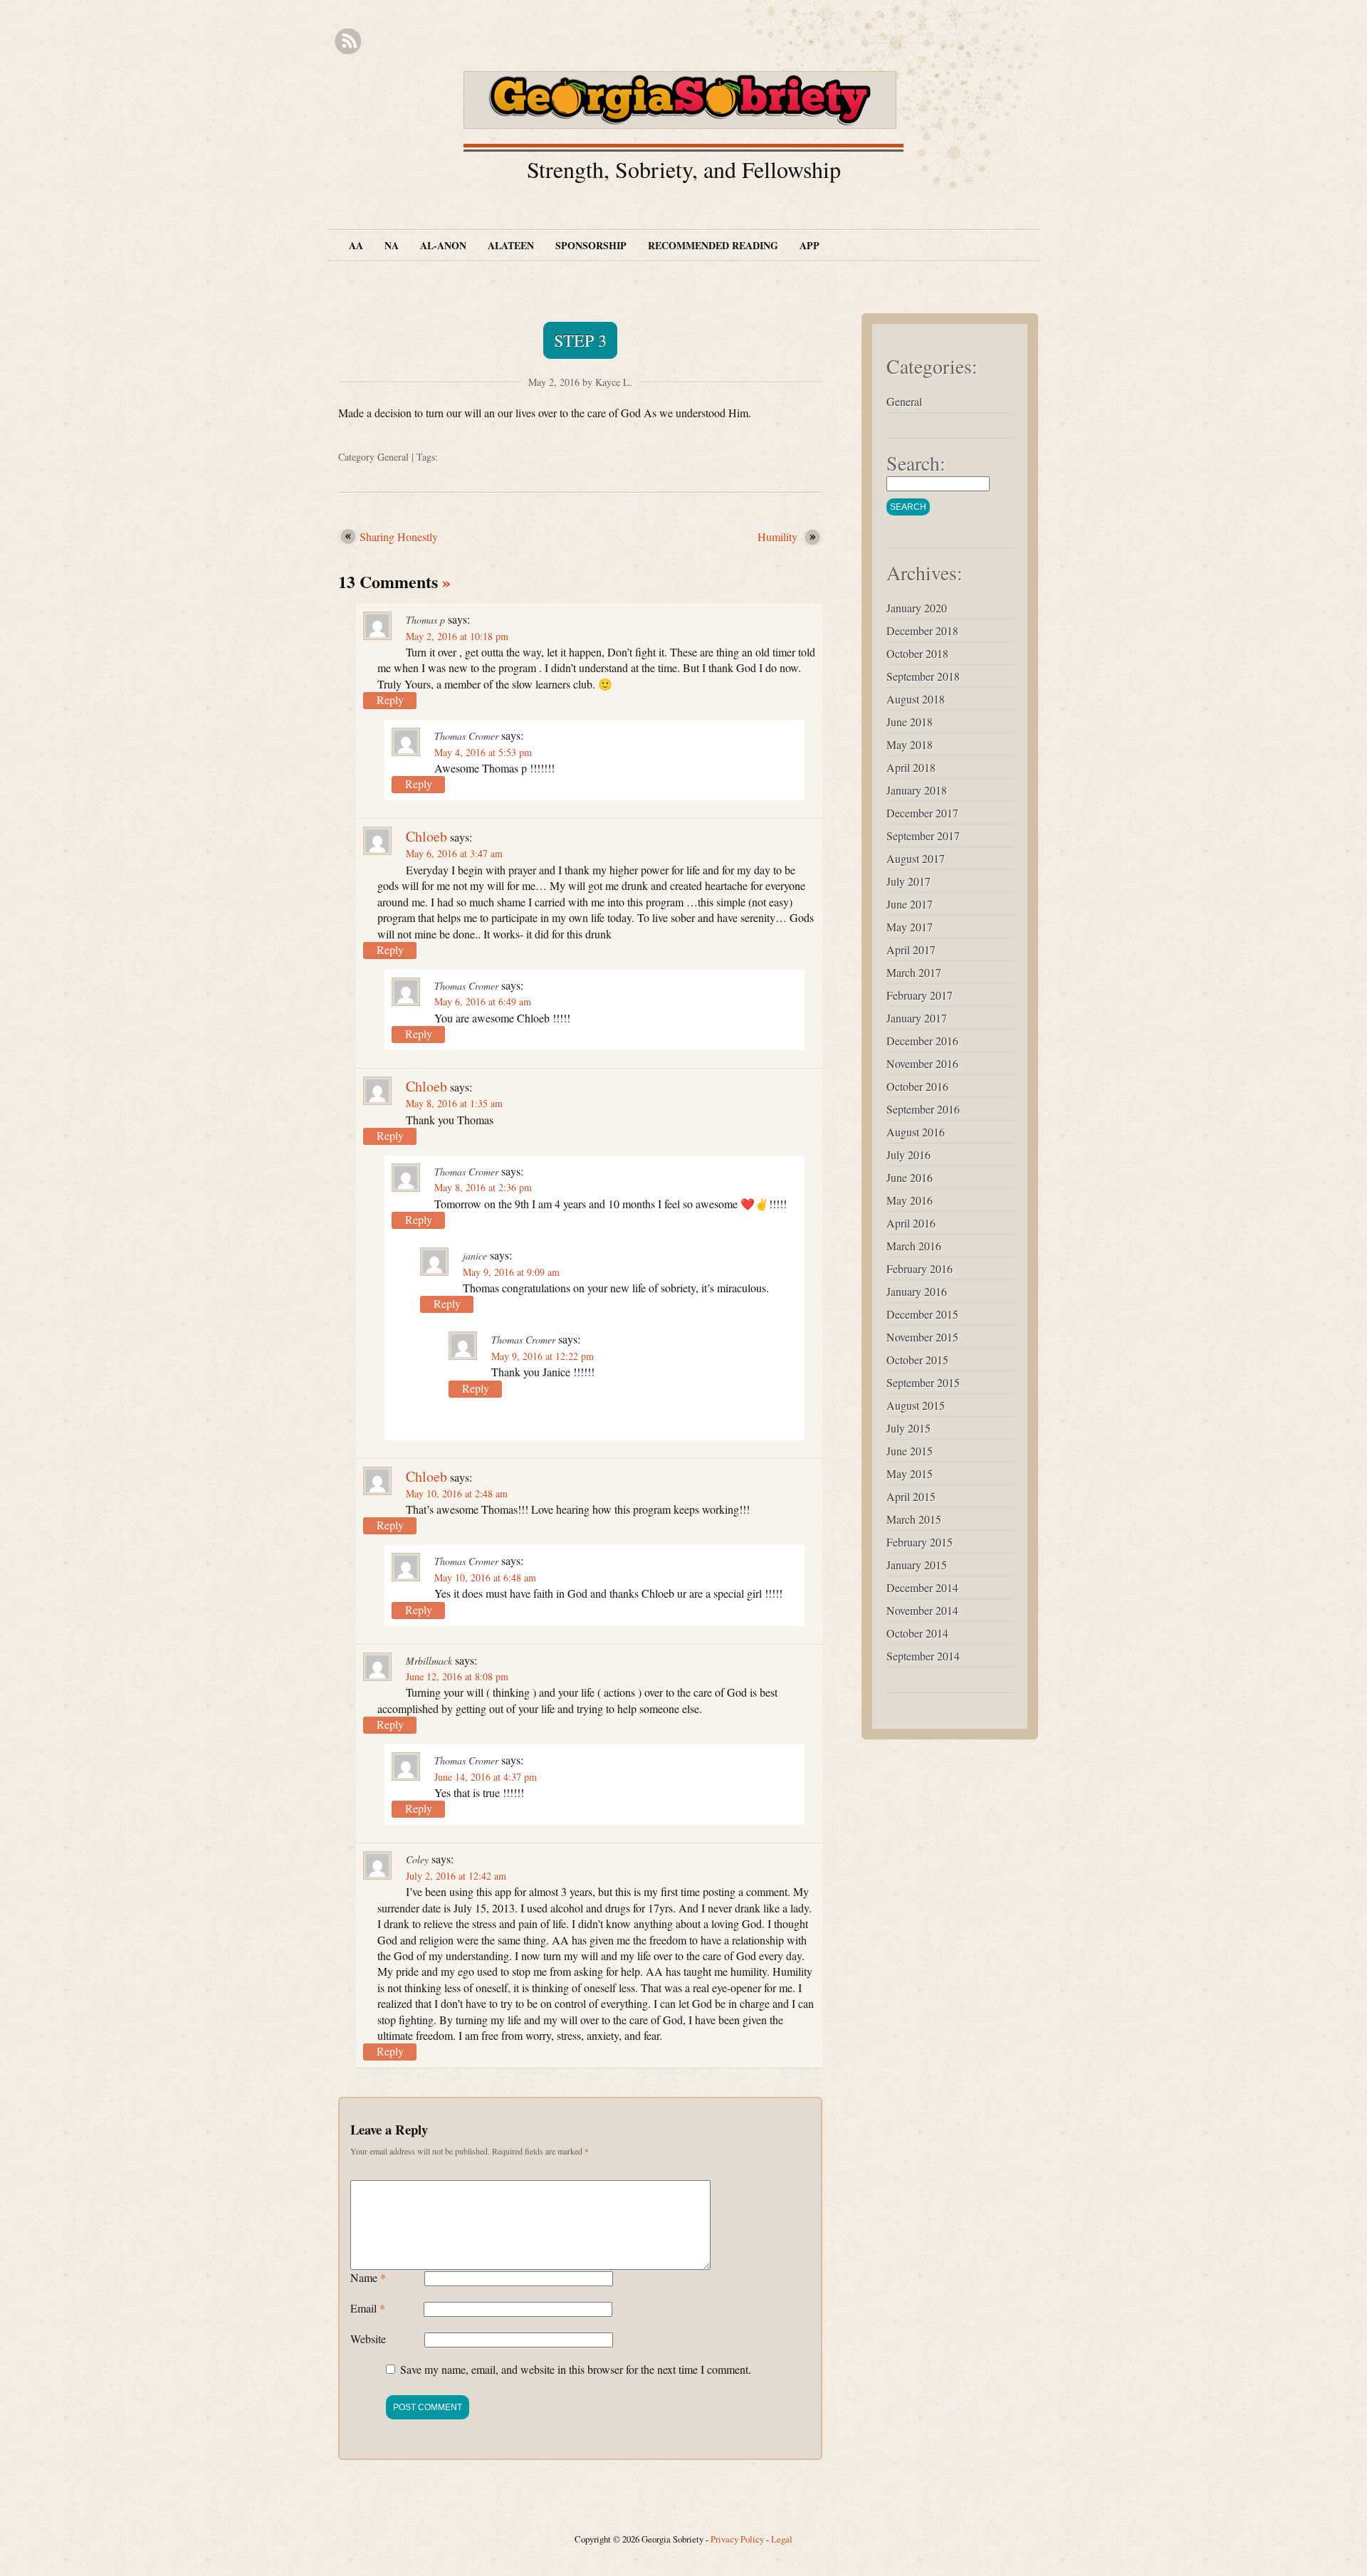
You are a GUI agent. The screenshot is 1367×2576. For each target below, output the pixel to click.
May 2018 (910, 744)
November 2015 (922, 1337)
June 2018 (910, 722)
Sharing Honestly (400, 536)
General (393, 457)
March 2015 (914, 1519)
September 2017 (923, 836)
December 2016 (922, 1041)
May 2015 (910, 1473)
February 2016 (920, 1268)
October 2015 (917, 1360)
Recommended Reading (713, 245)
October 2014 (917, 1633)
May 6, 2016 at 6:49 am (483, 1001)
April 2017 (911, 949)
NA (392, 245)
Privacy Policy (737, 2539)
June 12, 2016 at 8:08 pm (457, 1676)
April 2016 (911, 1223)
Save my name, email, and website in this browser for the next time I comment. (576, 2369)
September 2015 (923, 1382)
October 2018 (917, 653)
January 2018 (917, 790)
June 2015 (910, 1451)
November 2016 (922, 1063)
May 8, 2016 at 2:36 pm (483, 1187)
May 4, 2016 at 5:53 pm (483, 752)
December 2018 (922, 630)
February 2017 (920, 995)
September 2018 (923, 676)
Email (368, 2308)
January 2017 (917, 1018)
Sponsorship (591, 245)
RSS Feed (348, 42)
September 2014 (923, 1656)
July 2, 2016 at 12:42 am (456, 1876)
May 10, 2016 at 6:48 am (485, 1577)
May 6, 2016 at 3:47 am (454, 853)
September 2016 (923, 1109)
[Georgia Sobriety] (683, 114)
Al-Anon (443, 245)
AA (356, 245)
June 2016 (910, 1177)
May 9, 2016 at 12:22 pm (543, 1356)
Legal (782, 2539)
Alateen (511, 245)
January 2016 (917, 1291)
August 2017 (916, 858)
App (810, 245)
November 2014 (922, 1610)
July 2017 (908, 881)
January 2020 (917, 608)
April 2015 (911, 1496)
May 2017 (910, 927)
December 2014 (922, 1587)
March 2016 (914, 1246)
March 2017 (914, 972)
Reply (390, 700)
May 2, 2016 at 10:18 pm (457, 636)
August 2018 (916, 699)
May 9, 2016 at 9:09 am (511, 1272)
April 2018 (911, 767)
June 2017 (910, 904)
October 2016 (917, 1086)
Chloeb (426, 836)
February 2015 (920, 1542)
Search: (916, 463)
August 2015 (916, 1405)
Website (368, 2339)
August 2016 (916, 1132)
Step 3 (580, 340)
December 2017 (922, 813)
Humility (779, 536)
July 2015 (908, 1428)
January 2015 (917, 1565)
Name (368, 2277)
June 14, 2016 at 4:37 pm (486, 1777)
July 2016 (908, 1155)
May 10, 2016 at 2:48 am (457, 1493)
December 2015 (922, 1314)
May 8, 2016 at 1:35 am (454, 1103)
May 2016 (910, 1200)
